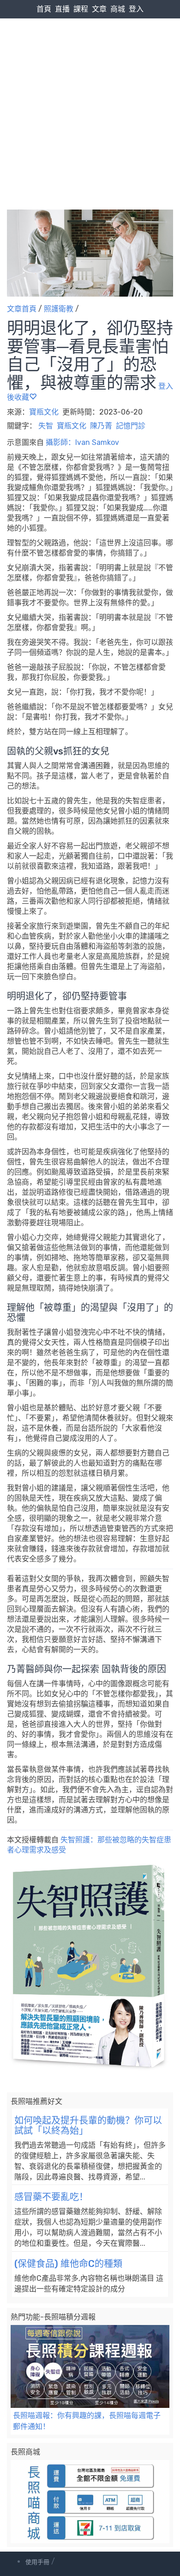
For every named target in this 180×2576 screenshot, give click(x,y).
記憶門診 (131, 426)
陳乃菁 (101, 426)
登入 (136, 9)
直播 (62, 9)
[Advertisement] (90, 95)
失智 (46, 426)
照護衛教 (59, 309)
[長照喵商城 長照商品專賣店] (90, 2502)
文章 (99, 9)
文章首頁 (22, 309)
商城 (118, 9)
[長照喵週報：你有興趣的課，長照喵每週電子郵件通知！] (90, 2367)
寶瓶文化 (45, 412)
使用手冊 (37, 2562)
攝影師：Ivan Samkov (82, 442)
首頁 (44, 9)
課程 (81, 9)
